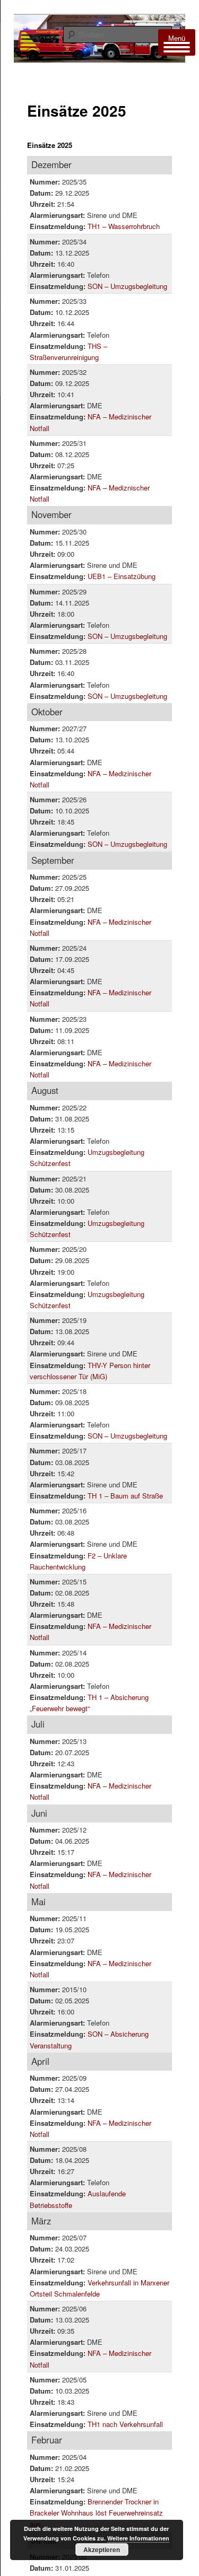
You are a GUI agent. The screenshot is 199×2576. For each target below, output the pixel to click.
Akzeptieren (102, 2549)
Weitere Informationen (138, 2538)
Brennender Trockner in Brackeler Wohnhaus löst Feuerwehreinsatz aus (96, 2513)
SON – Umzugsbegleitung (127, 286)
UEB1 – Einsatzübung (122, 576)
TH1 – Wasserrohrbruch (124, 226)
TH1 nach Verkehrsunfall (125, 2424)
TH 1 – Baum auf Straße (125, 1496)
